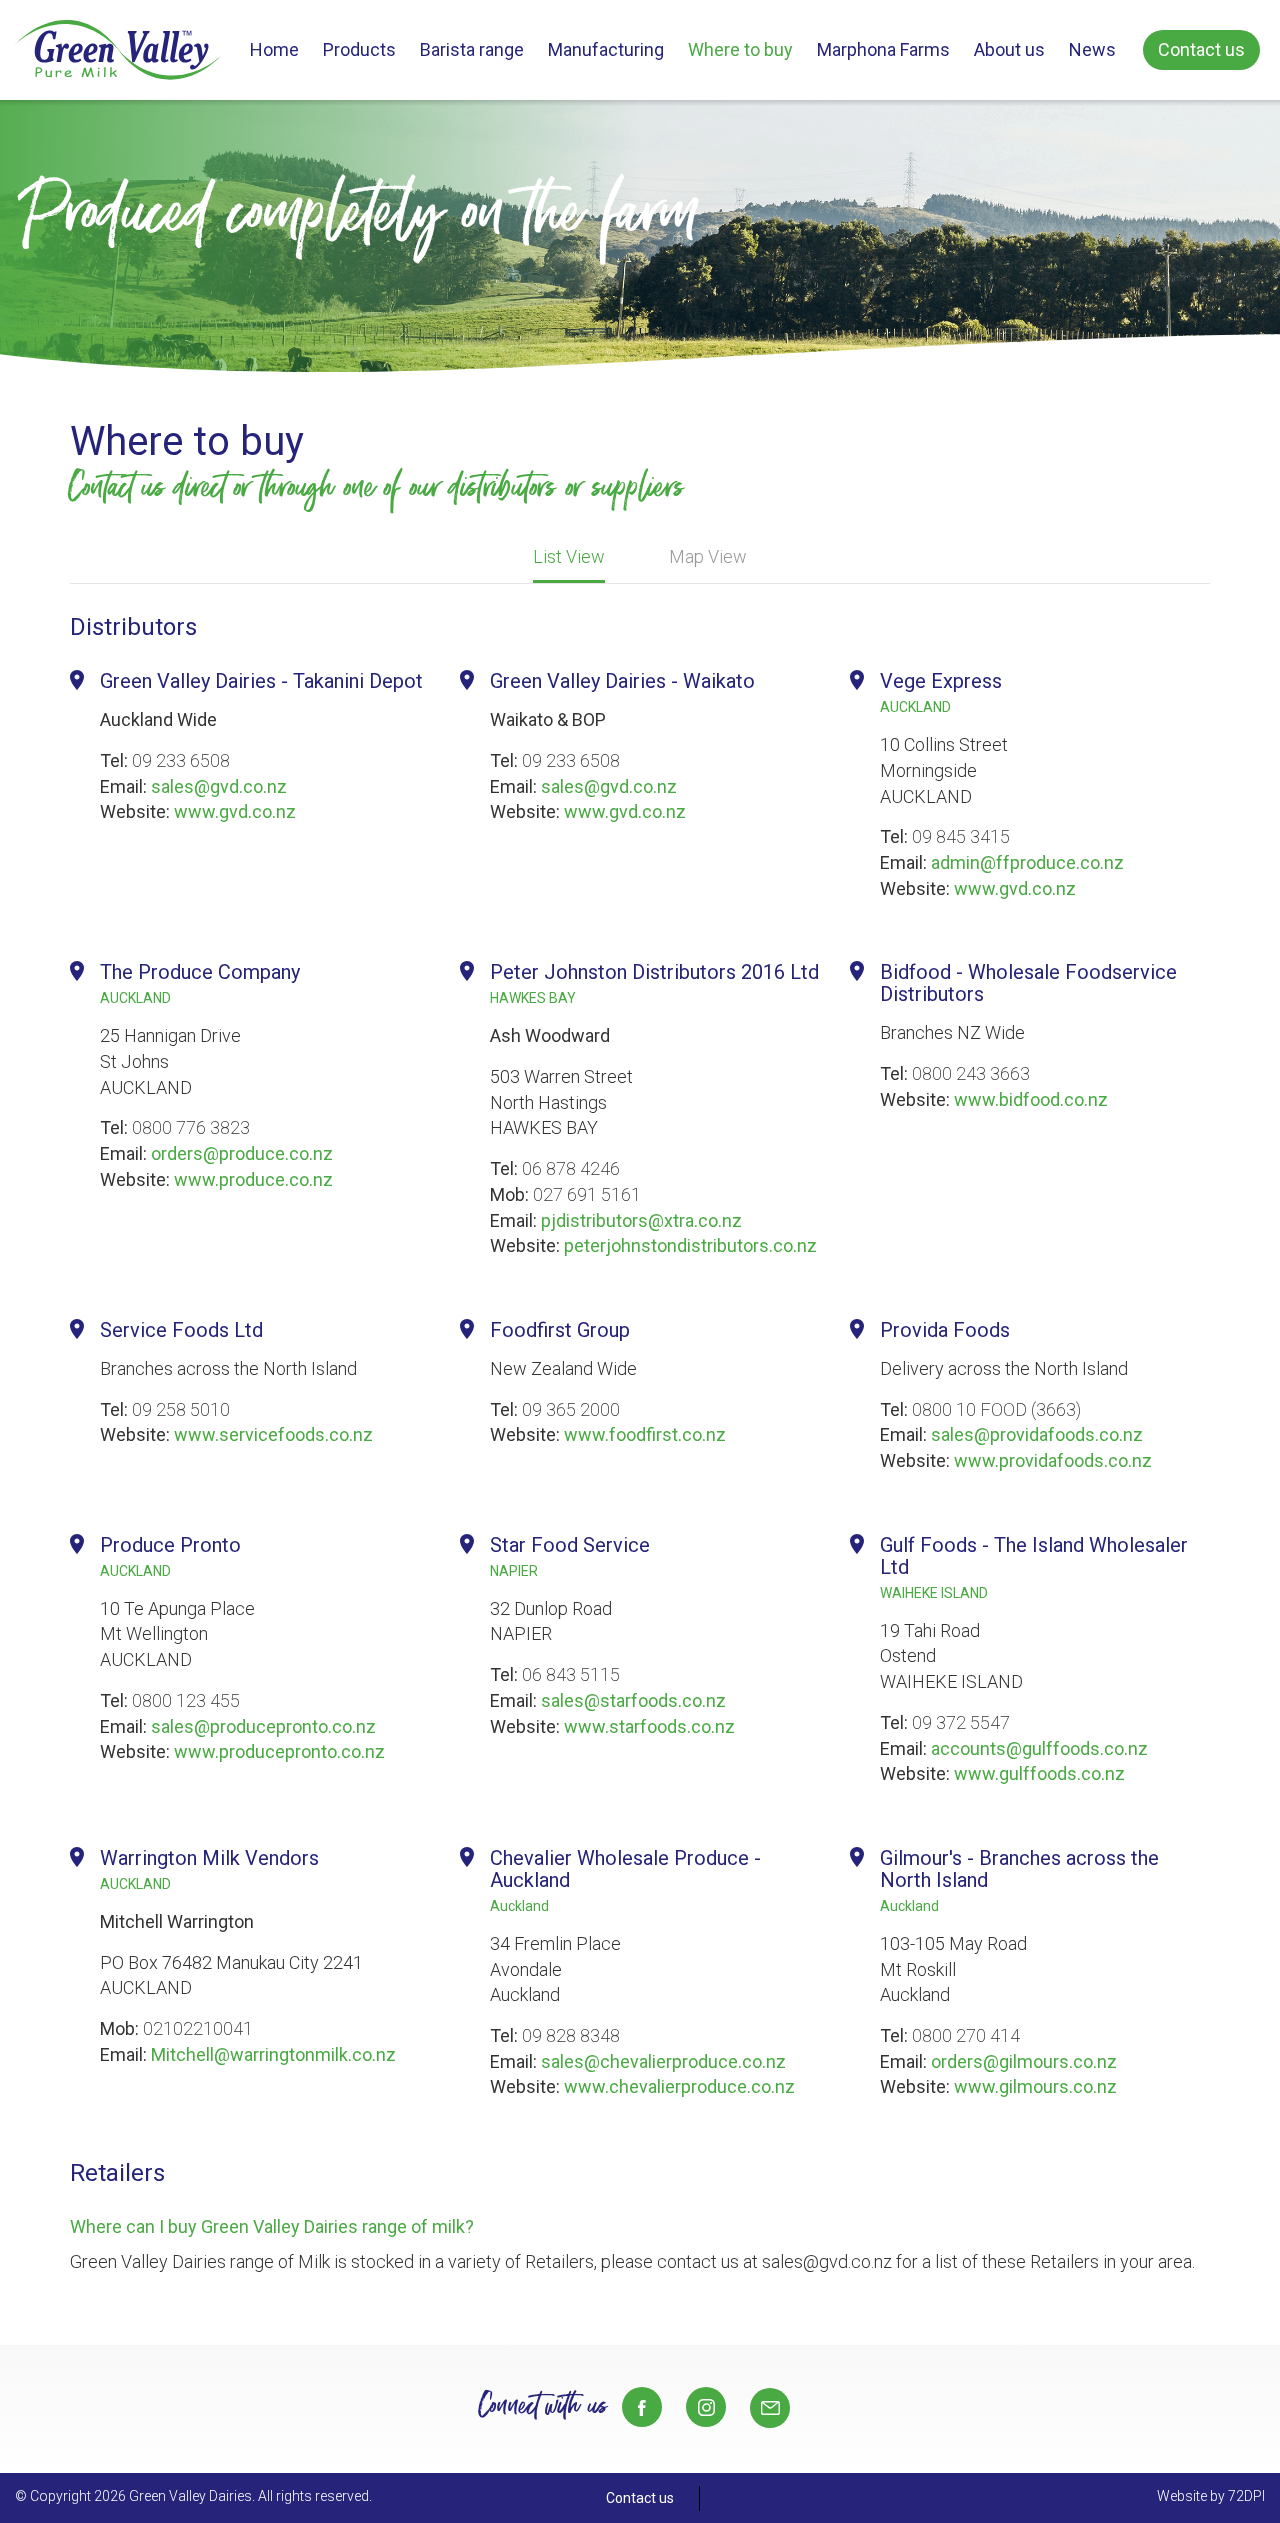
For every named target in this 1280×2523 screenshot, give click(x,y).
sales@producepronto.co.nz (263, 1726)
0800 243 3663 (971, 1073)
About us (1009, 49)
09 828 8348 (571, 2035)
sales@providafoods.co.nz (1037, 1434)
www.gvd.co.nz (235, 811)
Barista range (472, 49)
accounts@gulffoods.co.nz (1039, 1748)
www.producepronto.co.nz (279, 1751)
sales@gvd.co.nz (219, 786)
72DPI (1246, 2496)
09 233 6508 (181, 760)
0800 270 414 (966, 2035)
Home (274, 49)
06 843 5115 (571, 1674)
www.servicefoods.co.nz (273, 1434)
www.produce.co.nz (253, 1179)
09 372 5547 (961, 1722)
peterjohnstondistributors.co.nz (690, 1245)
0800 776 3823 (191, 1127)
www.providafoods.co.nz (1053, 1460)
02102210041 (198, 2028)
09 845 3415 (961, 836)
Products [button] (359, 49)
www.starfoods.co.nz (649, 1726)
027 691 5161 (587, 1194)
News (1092, 49)
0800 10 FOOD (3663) (996, 1409)
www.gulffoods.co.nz (1039, 1773)
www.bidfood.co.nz (1031, 1099)
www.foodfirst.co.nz (645, 1434)
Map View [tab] (708, 556)
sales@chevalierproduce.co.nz (663, 2061)
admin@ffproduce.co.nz (1027, 862)
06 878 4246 (571, 1168)
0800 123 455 (186, 1700)
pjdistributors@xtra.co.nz (641, 1220)
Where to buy (740, 49)
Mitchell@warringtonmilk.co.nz (273, 2054)
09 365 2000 (571, 1409)
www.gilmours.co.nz (1035, 2086)
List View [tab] (569, 556)
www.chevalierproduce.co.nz (679, 2086)
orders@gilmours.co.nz (1024, 2061)
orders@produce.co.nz (242, 1153)
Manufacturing (606, 49)
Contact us (1201, 49)
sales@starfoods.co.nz (633, 1700)
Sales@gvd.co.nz (770, 2408)
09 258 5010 (181, 1409)
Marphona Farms (883, 49)
